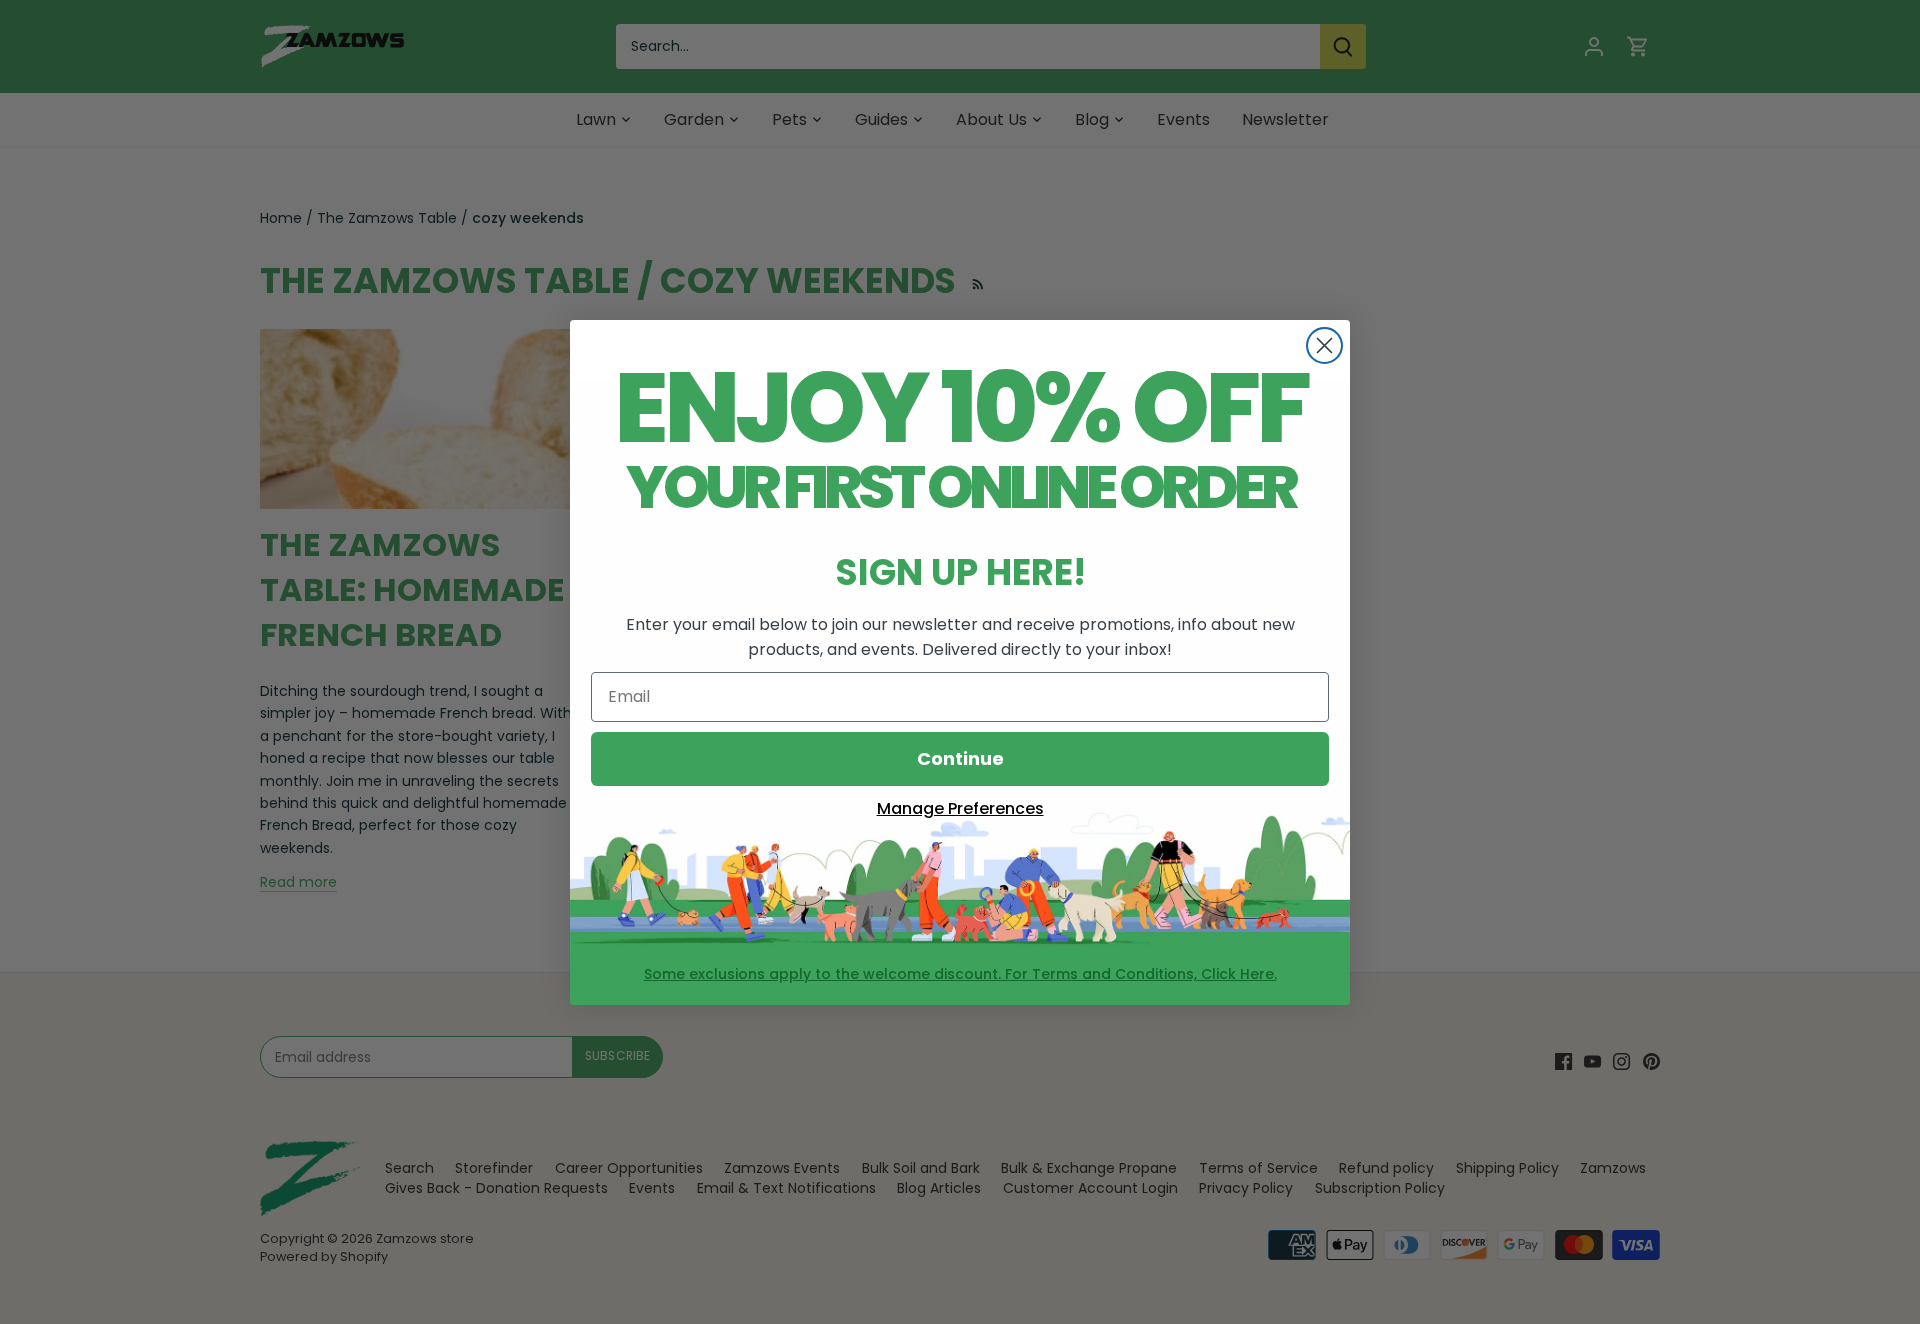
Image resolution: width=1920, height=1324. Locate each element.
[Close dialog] (1324, 345)
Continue (960, 758)
